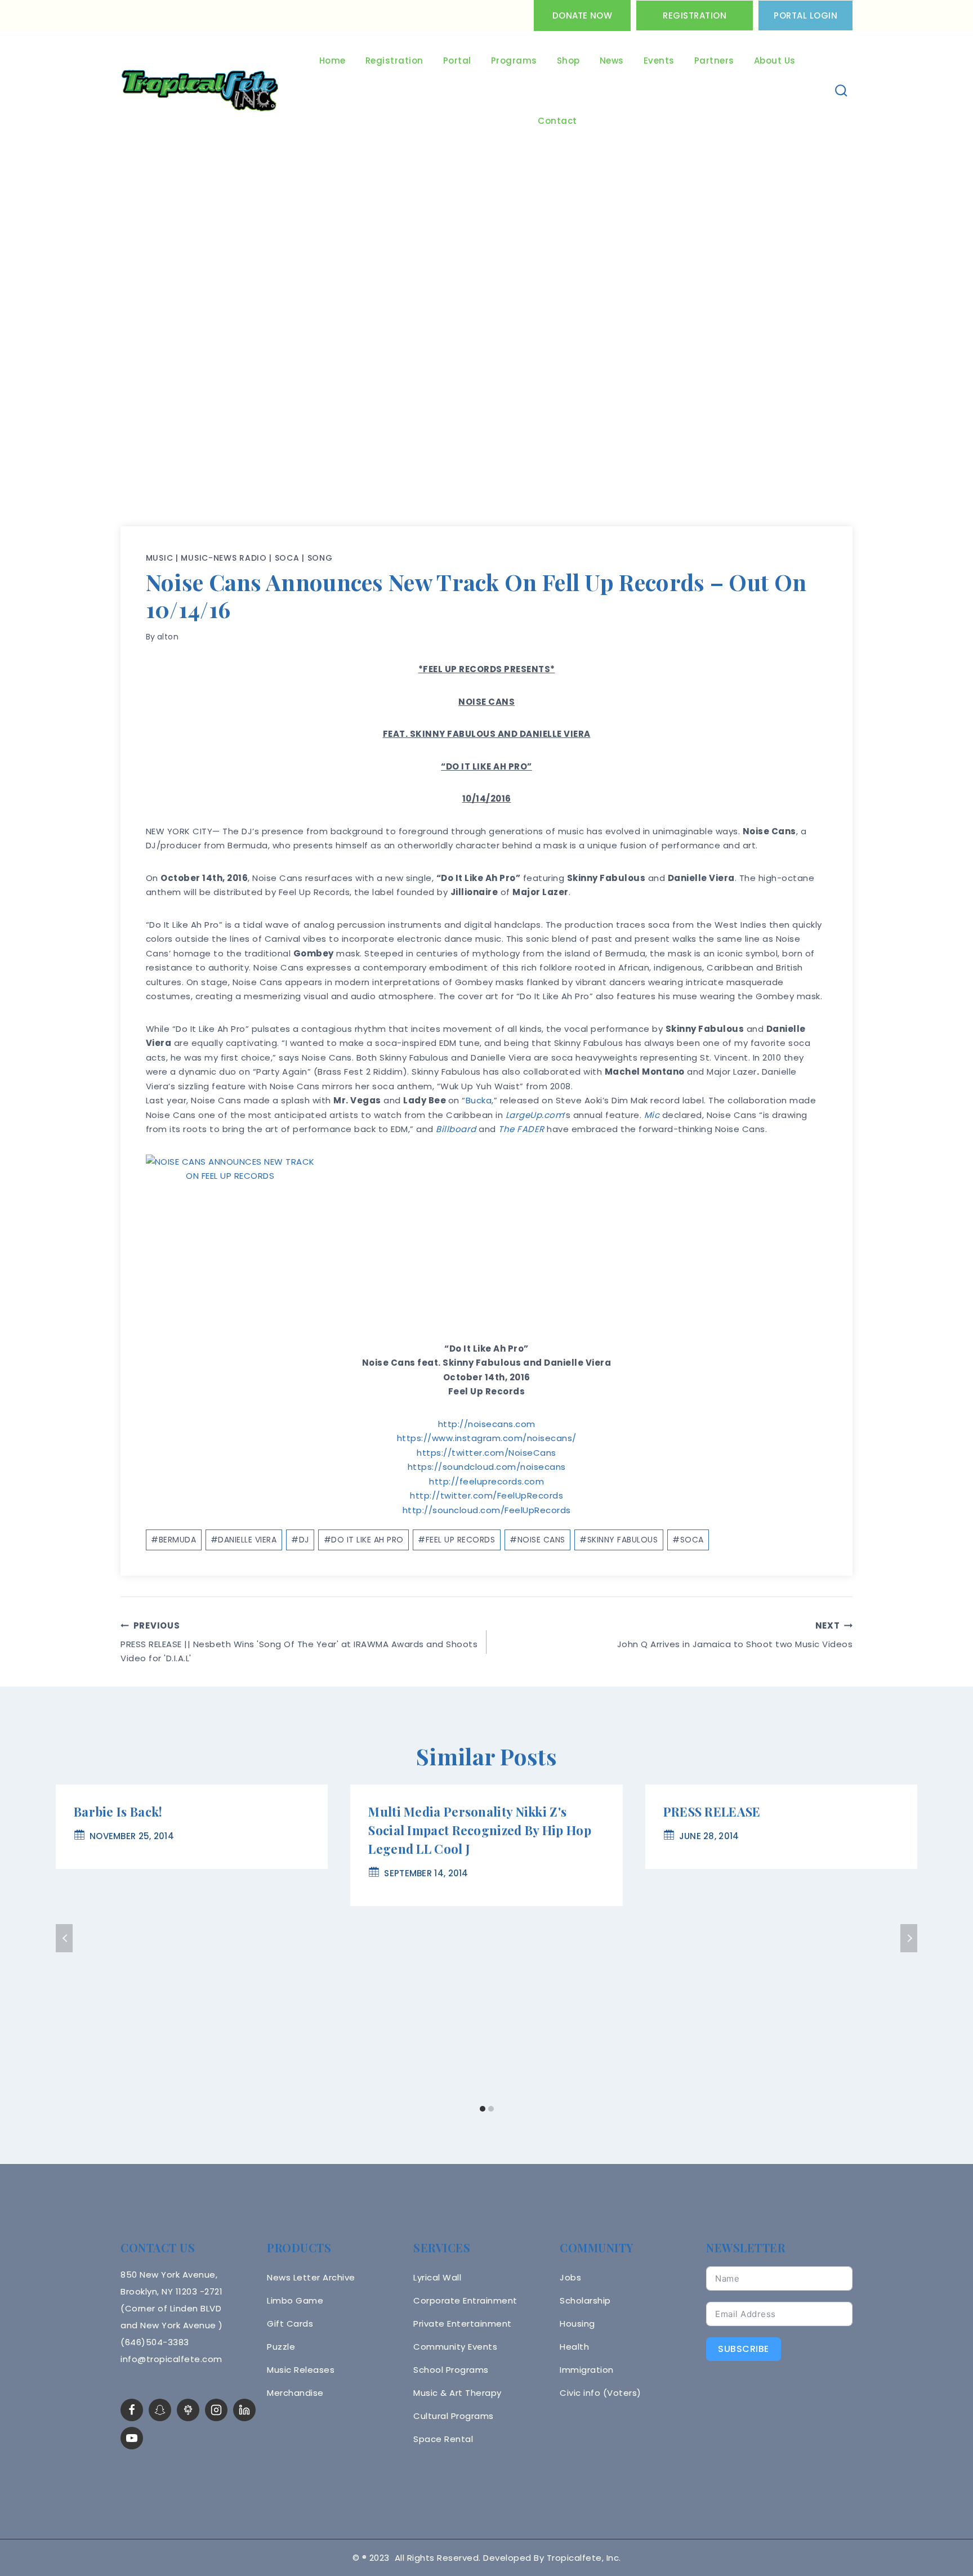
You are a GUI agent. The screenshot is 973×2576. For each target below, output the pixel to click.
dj (300, 1540)
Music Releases (301, 2370)
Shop (568, 61)
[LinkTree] (188, 2410)
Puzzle (281, 2347)
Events (659, 61)
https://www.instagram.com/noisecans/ (487, 1438)
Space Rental (443, 2439)
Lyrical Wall (437, 2277)
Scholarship (585, 2300)
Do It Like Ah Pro (364, 1540)
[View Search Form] (842, 91)
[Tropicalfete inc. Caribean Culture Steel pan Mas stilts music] (200, 91)
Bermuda (173, 1540)
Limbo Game (295, 2300)
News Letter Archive (311, 2277)
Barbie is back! (118, 1812)
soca (287, 558)
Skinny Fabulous (619, 1540)
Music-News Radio (224, 558)
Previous (64, 1938)
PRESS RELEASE (712, 1812)
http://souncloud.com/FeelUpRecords (487, 1510)
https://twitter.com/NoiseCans (486, 1453)
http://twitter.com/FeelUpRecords (486, 1495)
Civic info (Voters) (601, 2393)
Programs (514, 61)
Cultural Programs (454, 2416)
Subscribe (744, 2349)
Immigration (587, 2370)
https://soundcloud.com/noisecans (487, 1467)
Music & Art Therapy (458, 2393)
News (612, 61)
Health (574, 2347)
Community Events (455, 2347)
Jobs (570, 2277)
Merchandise (295, 2393)
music (160, 558)
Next (909, 1938)
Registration (695, 15)
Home (332, 61)
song (320, 558)
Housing (577, 2324)
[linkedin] (244, 2410)
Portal (457, 61)
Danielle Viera (244, 1540)
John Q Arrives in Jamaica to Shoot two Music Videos (735, 1635)
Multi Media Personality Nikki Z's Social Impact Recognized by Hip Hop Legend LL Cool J (480, 1830)
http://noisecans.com (487, 1424)
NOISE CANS (537, 1540)
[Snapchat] (160, 2410)
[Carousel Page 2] (491, 2109)
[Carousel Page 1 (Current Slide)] (482, 2109)
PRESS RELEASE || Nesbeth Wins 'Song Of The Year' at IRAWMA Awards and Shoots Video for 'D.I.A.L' (299, 1642)
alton (168, 637)
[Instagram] (216, 2410)
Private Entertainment (463, 2324)
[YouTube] (132, 2438)
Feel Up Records (456, 1540)
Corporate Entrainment (465, 2300)
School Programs (451, 2370)
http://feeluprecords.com (486, 1481)
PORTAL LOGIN (805, 15)
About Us (775, 61)
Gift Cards (290, 2324)
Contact (557, 121)
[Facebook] (132, 2410)
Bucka (479, 1100)
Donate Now (582, 15)
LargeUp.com (535, 1115)
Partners (714, 61)
